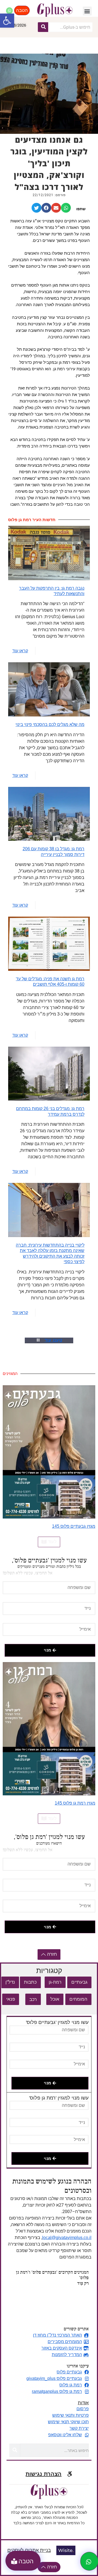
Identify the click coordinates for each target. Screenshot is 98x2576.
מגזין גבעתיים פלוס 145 (74, 1526)
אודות (83, 2403)
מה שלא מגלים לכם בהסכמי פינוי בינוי (50, 724)
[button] (7, 21)
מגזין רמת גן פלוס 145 (75, 1803)
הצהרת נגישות (44, 2474)
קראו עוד (20, 651)
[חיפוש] (43, 27)
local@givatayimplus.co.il (67, 2238)
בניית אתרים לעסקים (29, 2550)
